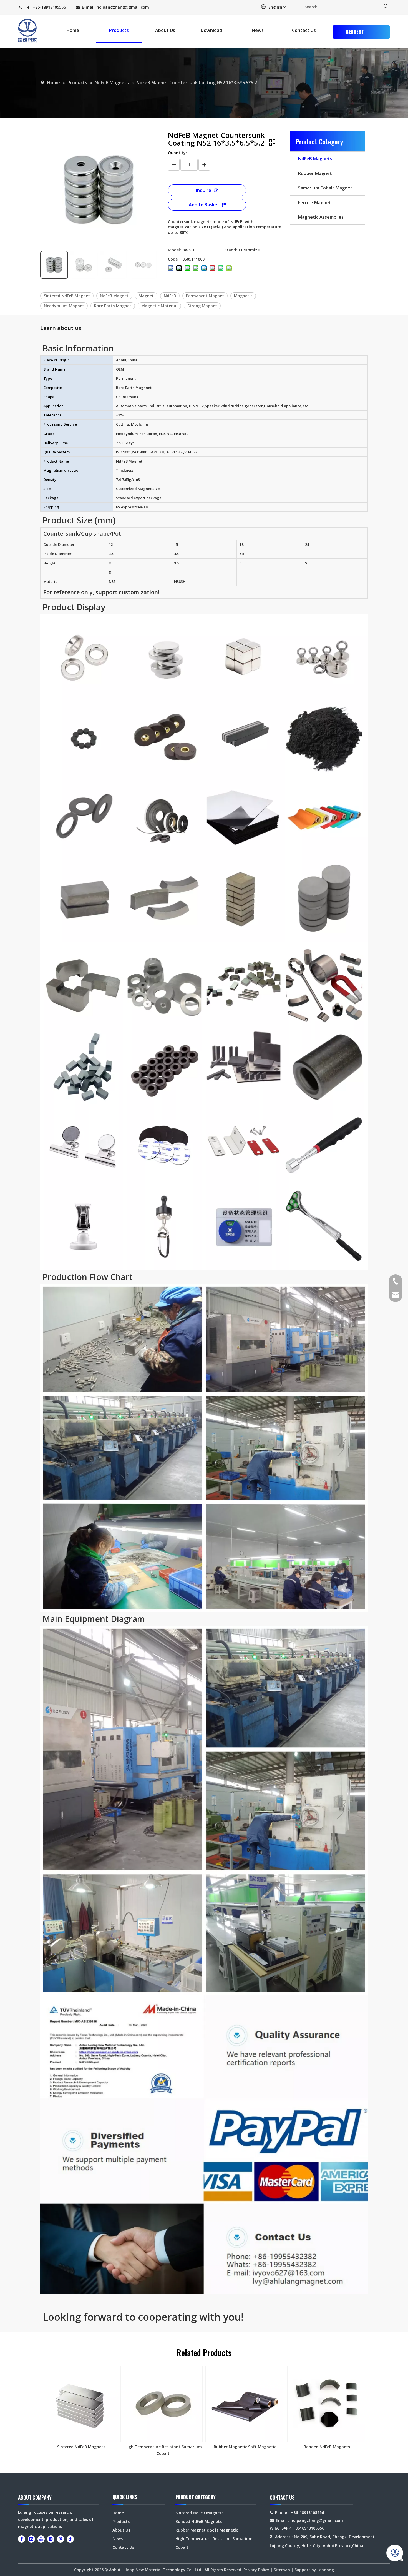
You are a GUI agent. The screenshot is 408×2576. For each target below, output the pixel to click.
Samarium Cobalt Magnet (325, 188)
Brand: (231, 250)
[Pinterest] (61, 2539)
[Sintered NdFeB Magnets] (81, 2404)
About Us (121, 2530)
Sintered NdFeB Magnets (81, 2447)
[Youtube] (41, 2539)
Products (121, 2521)
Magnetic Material (159, 306)
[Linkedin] (31, 2539)
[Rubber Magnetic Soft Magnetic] (245, 2404)
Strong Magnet (202, 306)
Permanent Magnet (205, 296)
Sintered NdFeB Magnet (67, 296)
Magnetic (243, 296)
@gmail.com (137, 7)
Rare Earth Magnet (113, 306)
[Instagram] (51, 2539)
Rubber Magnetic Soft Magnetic (245, 2447)
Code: (173, 259)
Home (118, 2513)
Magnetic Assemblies (321, 217)
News (118, 2539)
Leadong (326, 2570)
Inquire (204, 190)
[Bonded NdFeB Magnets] (327, 2404)
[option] (81, 2408)
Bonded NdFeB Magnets (327, 2447)
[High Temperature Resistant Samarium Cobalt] (163, 2404)
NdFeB (170, 296)
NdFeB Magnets (315, 159)
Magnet (146, 296)
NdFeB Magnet (114, 296)
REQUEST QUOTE (355, 33)
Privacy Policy (256, 2570)
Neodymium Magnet (64, 306)
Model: (174, 250)
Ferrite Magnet (315, 203)
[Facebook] (22, 2539)
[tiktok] (70, 2539)
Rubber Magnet (315, 173)
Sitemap (282, 2570)
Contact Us (123, 2547)
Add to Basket (204, 205)
